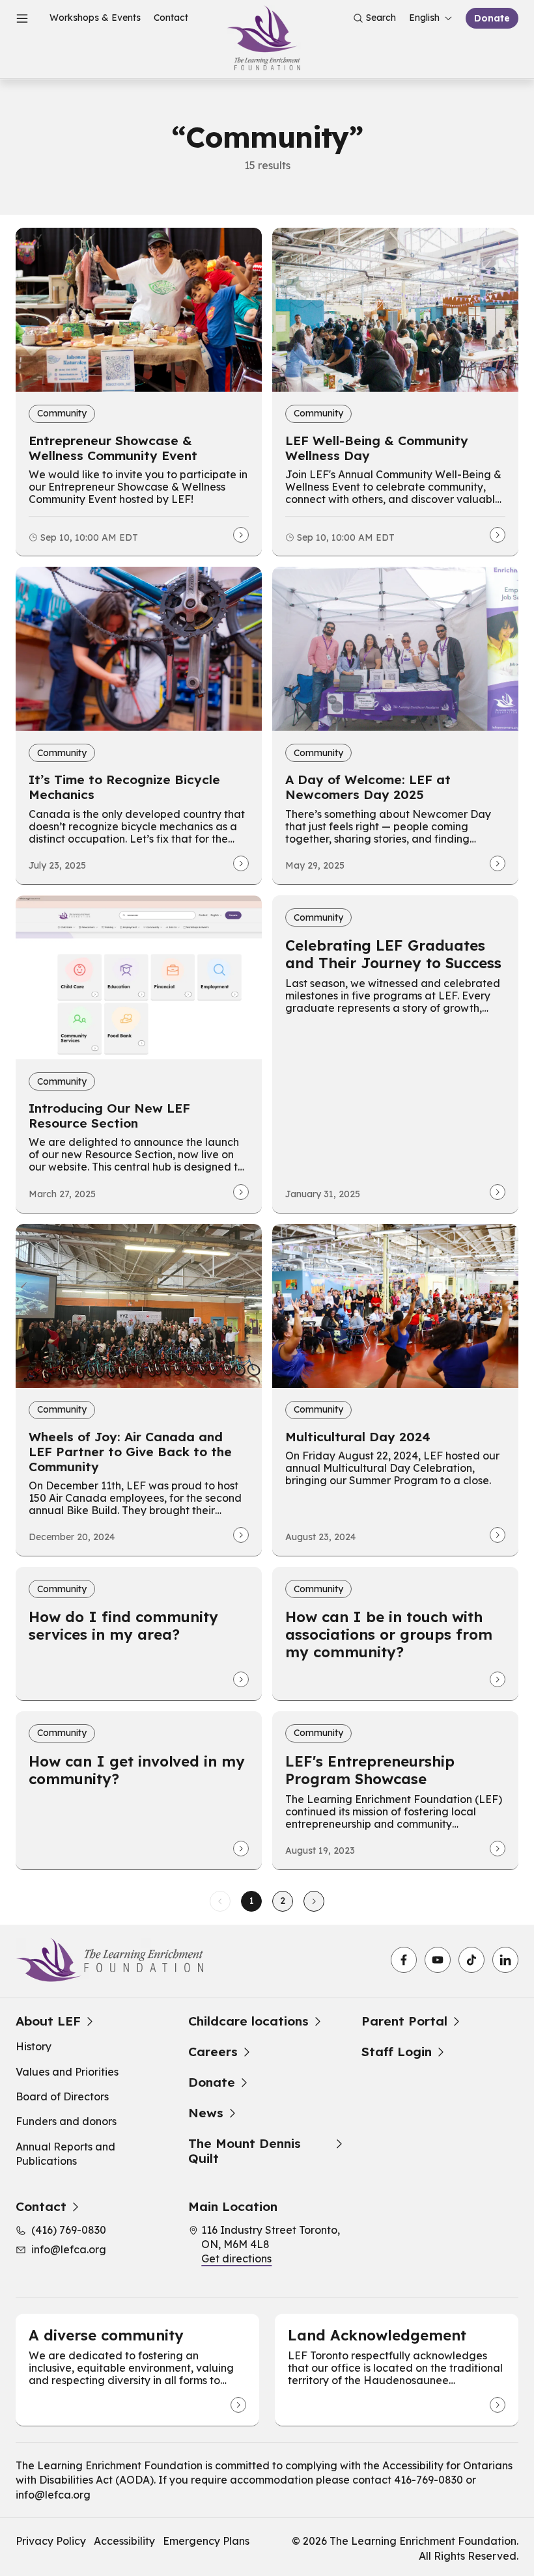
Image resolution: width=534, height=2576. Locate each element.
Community (62, 413)
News (206, 2113)
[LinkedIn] (505, 1960)
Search (381, 18)
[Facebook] (404, 1960)
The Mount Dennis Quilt (245, 2151)
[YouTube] (438, 1960)
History (34, 2046)
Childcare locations (248, 2021)
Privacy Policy (51, 2541)
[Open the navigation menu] (22, 18)
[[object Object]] (238, 2405)
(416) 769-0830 (69, 2230)
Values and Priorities (67, 2072)
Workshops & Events (95, 18)
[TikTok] (471, 1960)
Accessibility (124, 2541)
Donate (492, 18)
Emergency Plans (206, 2541)
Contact (171, 18)
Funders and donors (66, 2121)
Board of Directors (62, 2096)
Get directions (236, 2258)
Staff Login (397, 2052)
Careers (213, 2052)
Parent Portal (404, 2021)
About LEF (48, 2021)
